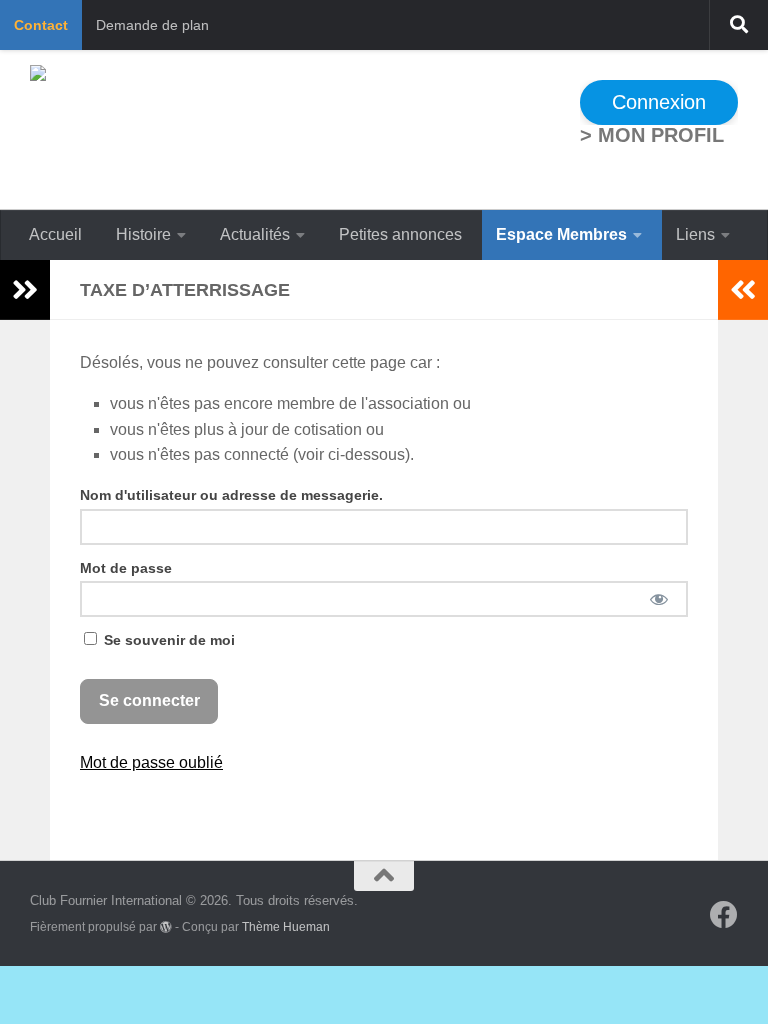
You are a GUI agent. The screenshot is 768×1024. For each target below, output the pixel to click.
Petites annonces (400, 234)
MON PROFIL (661, 135)
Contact (41, 25)
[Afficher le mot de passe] (658, 599)
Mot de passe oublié (151, 762)
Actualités (255, 234)
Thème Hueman (286, 926)
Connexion (659, 102)
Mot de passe (126, 568)
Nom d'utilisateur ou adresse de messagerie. (231, 495)
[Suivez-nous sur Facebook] (724, 915)
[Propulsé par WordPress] (166, 927)
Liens (695, 234)
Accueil (55, 234)
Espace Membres (561, 234)
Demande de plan (152, 25)
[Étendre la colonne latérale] (25, 290)
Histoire (143, 234)
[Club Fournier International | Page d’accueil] (228, 130)
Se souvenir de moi (167, 640)
